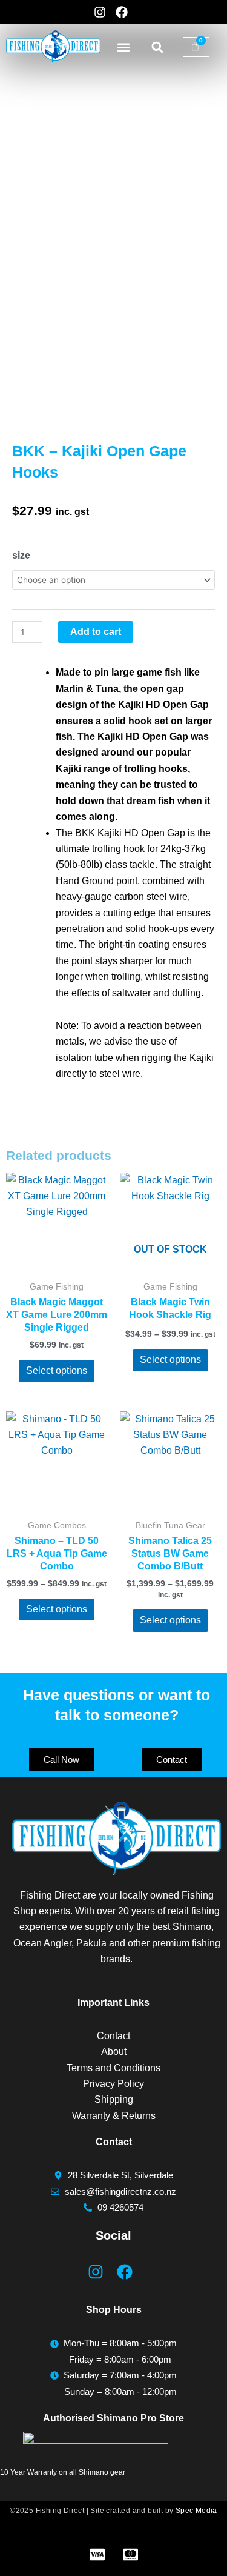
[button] (124, 47)
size (21, 555)
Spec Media (196, 2511)
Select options (57, 1370)
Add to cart (96, 632)
